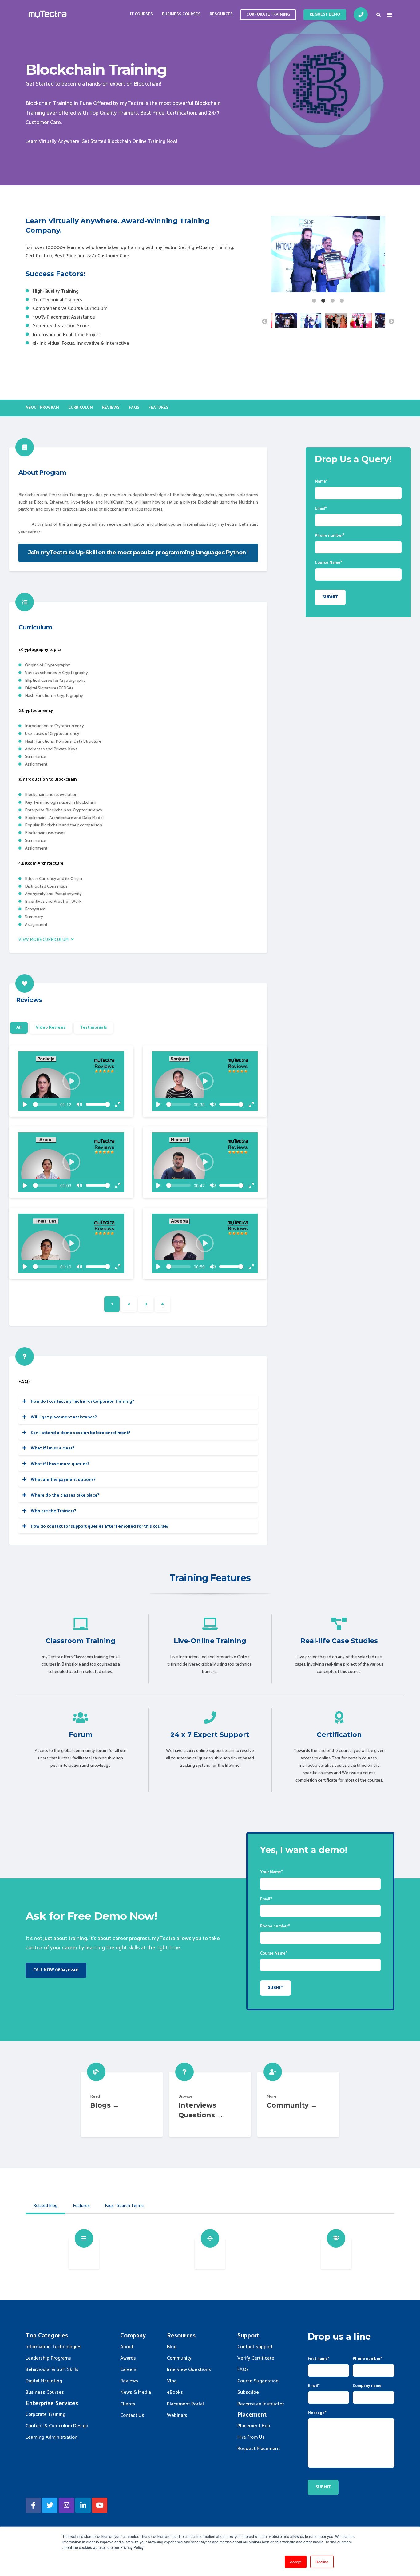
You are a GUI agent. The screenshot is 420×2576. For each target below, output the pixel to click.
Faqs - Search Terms (124, 2206)
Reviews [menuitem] (111, 408)
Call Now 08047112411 (56, 1970)
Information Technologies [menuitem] (53, 2347)
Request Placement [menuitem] (259, 2449)
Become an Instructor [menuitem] (261, 2404)
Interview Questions (210, 2104)
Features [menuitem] (158, 408)
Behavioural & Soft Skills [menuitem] (52, 2370)
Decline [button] (322, 2562)
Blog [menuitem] (172, 2347)
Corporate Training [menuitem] (46, 2415)
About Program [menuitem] (42, 408)
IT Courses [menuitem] (141, 14)
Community (298, 2104)
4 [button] (342, 301)
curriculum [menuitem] (81, 408)
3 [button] (333, 301)
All (19, 1028)
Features (81, 2206)
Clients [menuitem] (128, 2404)
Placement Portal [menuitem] (185, 2404)
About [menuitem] (127, 2347)
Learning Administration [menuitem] (52, 2437)
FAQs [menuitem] (134, 408)
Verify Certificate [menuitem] (256, 2358)
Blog (122, 2104)
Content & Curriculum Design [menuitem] (57, 2426)
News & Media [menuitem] (136, 2392)
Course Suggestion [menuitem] (258, 2381)
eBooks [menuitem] (175, 2392)
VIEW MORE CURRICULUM (44, 940)
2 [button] (323, 301)
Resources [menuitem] (221, 14)
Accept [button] (296, 2562)
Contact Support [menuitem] (255, 2347)
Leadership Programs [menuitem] (48, 2358)
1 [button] (314, 301)
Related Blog (45, 2206)
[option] (328, 256)
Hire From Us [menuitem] (251, 2437)
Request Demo (325, 15)
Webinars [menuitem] (177, 2415)
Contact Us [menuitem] (132, 2415)
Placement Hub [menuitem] (254, 2426)
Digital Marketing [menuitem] (44, 2381)
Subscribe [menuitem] (248, 2392)
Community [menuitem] (179, 2358)
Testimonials (93, 1028)
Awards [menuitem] (128, 2358)
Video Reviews (51, 1028)
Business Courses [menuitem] (181, 14)
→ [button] (391, 322)
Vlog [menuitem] (172, 2381)
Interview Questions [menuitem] (189, 2370)
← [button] (265, 322)
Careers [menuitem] (128, 2370)
